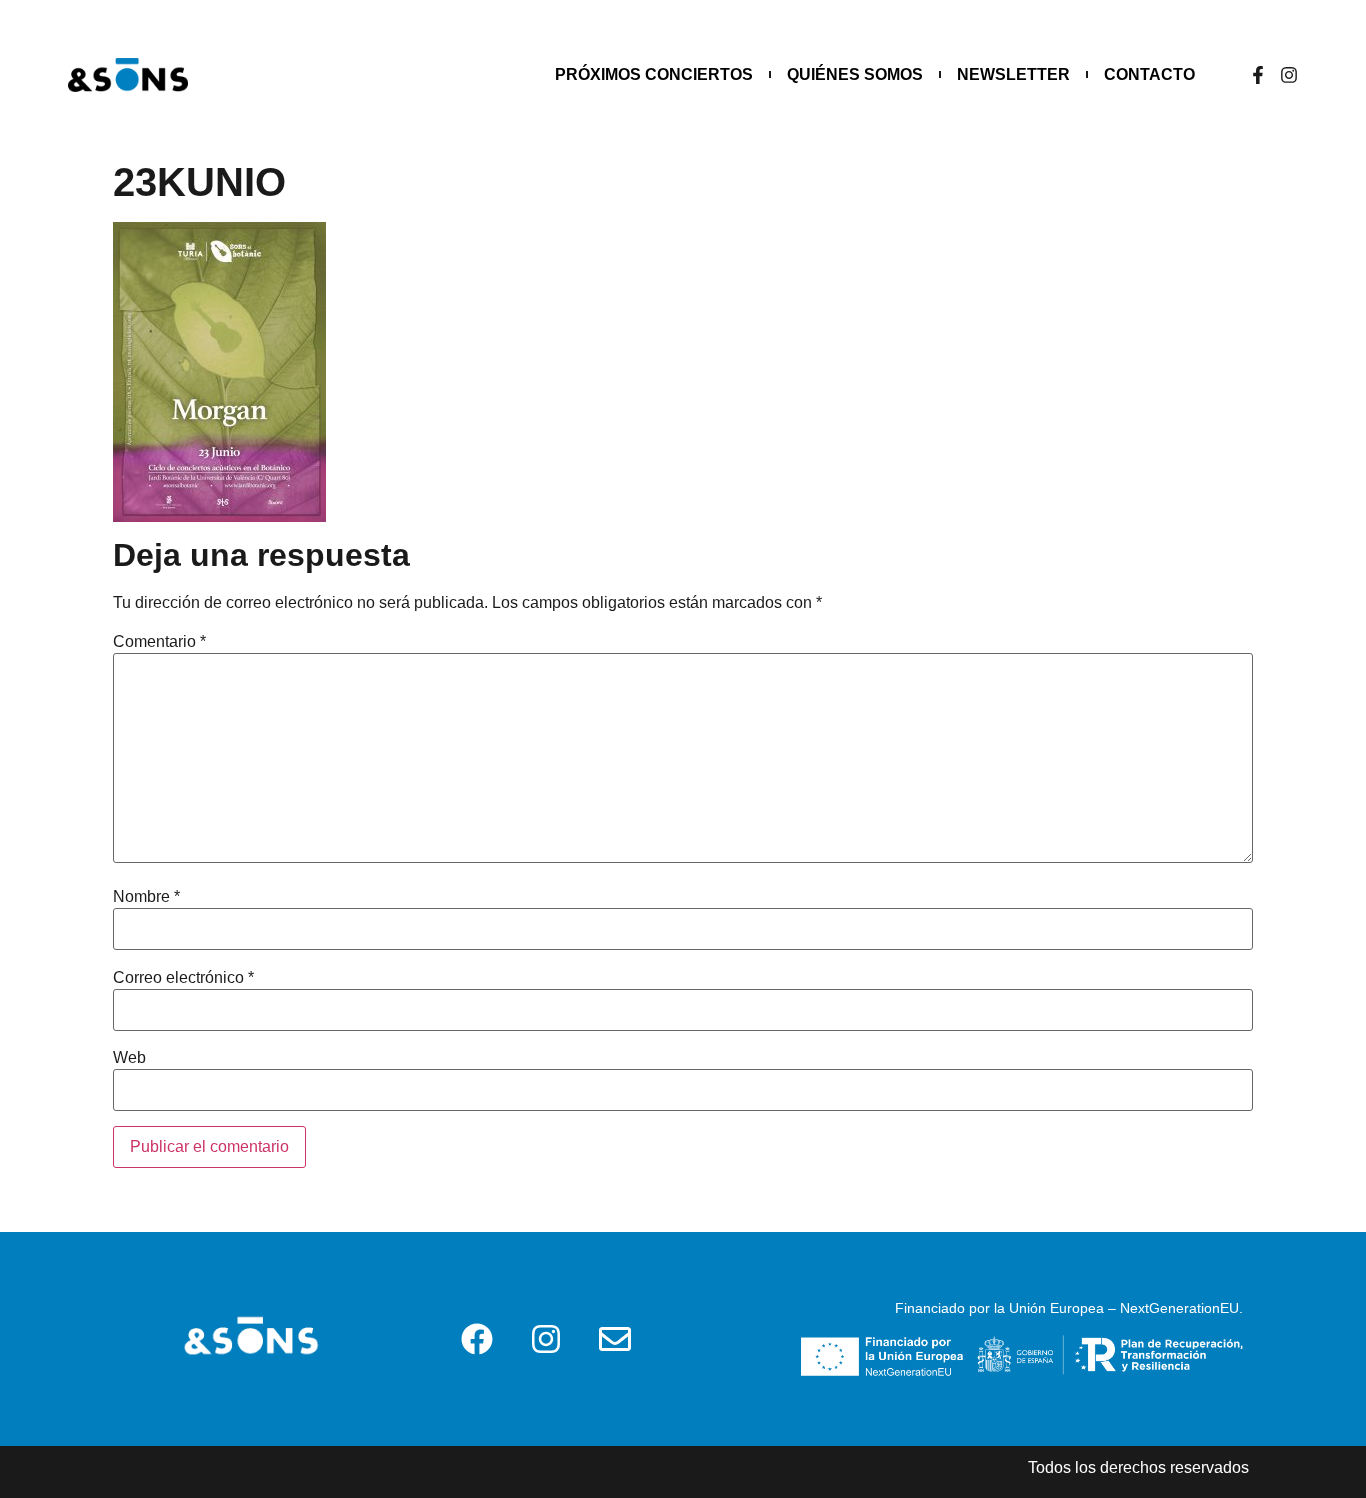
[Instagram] (1289, 75)
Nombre (146, 897)
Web (129, 1058)
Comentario (159, 642)
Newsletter (1013, 74)
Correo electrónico (183, 978)
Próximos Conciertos (654, 74)
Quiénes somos (855, 74)
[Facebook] (477, 1339)
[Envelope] (615, 1339)
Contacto (1149, 74)
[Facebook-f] (1258, 75)
